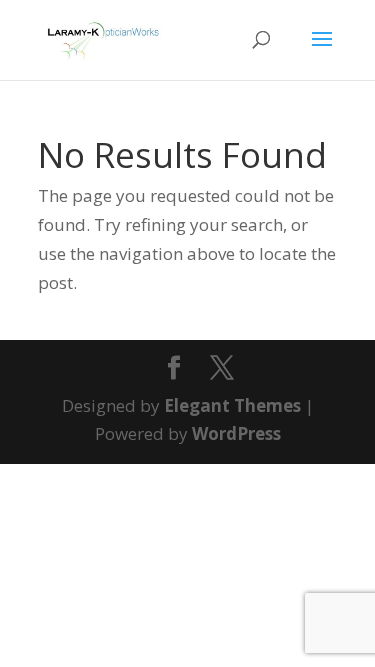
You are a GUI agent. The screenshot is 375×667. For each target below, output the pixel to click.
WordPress (236, 433)
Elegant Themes (232, 405)
